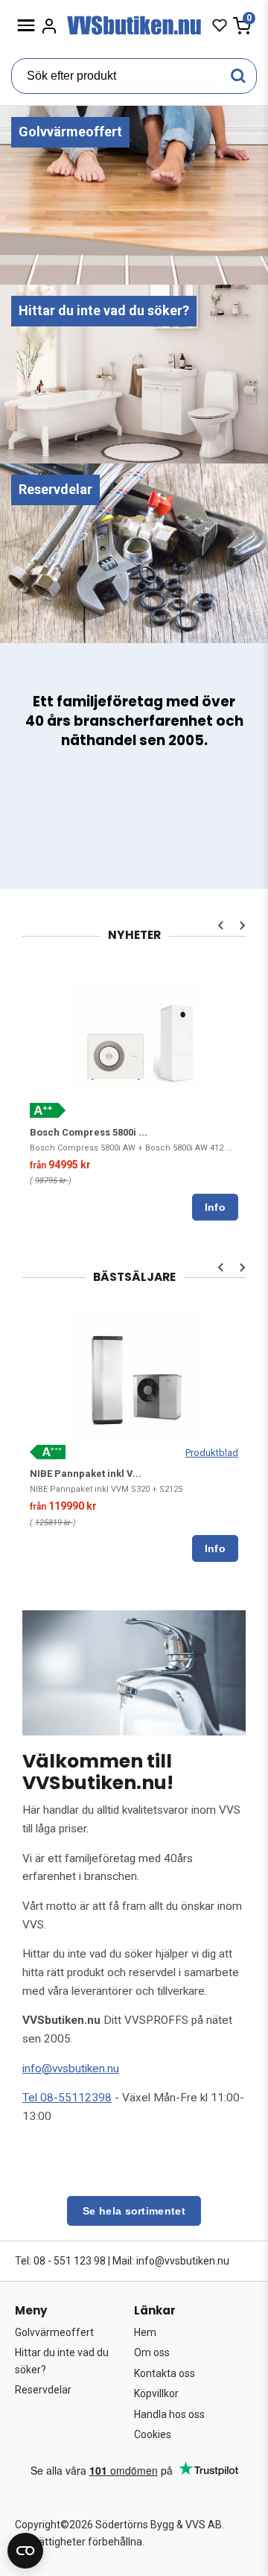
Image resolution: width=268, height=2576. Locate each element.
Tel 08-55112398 (67, 2098)
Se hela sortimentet (134, 2211)
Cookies (153, 2434)
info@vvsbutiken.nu (71, 2069)
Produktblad (212, 1453)
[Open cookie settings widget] (25, 2551)
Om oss (152, 2352)
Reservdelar (43, 2390)
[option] (134, 1093)
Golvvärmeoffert (54, 2332)
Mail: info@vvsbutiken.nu (171, 2261)
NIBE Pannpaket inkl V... (86, 1474)
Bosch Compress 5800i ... (89, 1132)
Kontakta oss (165, 2373)
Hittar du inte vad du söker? (62, 2361)
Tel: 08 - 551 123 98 (60, 2261)
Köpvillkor (156, 2393)
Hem (145, 2332)
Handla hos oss (169, 2414)
